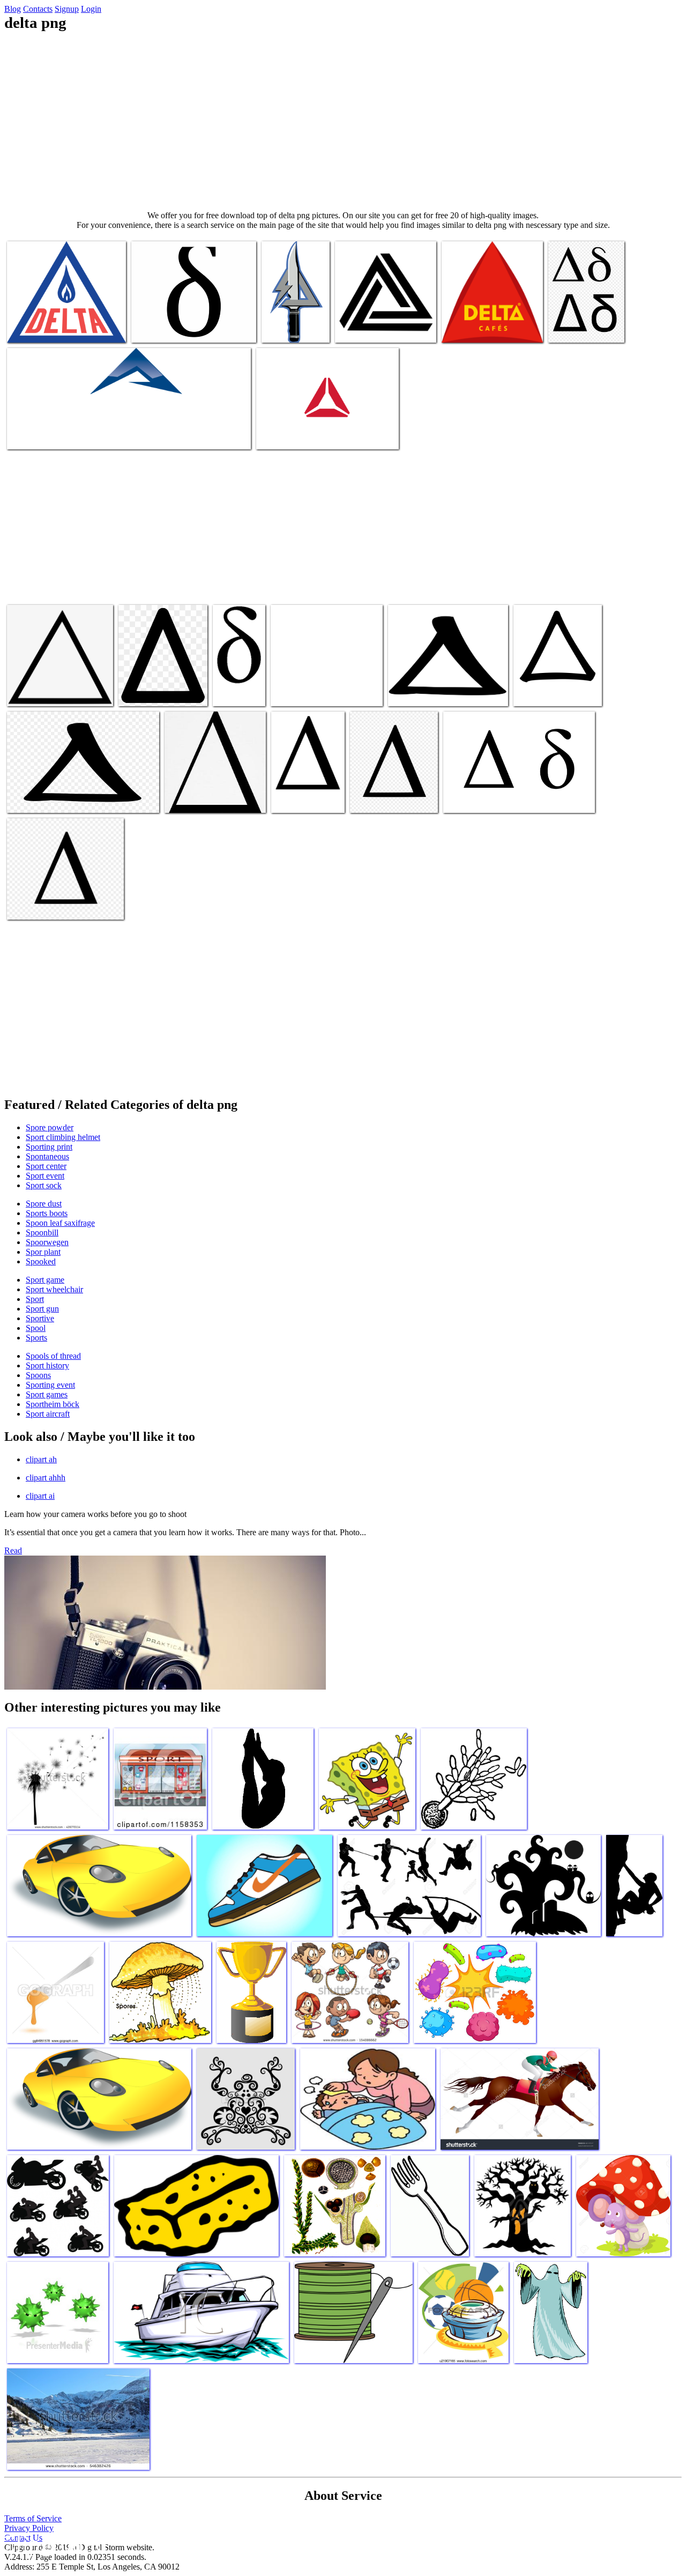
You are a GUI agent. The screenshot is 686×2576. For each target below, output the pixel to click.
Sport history (47, 1365)
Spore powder (50, 1127)
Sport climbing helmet (63, 1137)
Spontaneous (47, 1156)
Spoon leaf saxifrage (60, 1223)
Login (91, 9)
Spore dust (44, 1204)
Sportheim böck (53, 1404)
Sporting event (50, 1385)
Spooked (41, 1261)
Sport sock (44, 1185)
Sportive (40, 1318)
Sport (35, 1299)
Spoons (38, 1375)
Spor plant (43, 1252)
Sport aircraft (48, 1414)
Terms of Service (33, 2518)
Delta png (24, 328)
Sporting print (49, 1147)
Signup (67, 9)
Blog (13, 9)
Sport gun (42, 1309)
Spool (36, 1328)
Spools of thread (53, 1356)
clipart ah (41, 1459)
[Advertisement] (343, 121)
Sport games (47, 1394)
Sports (36, 1338)
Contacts (38, 9)
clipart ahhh (46, 1478)
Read (13, 1550)
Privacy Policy (29, 2528)
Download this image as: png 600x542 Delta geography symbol (325, 687)
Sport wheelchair (54, 1289)
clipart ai (40, 1496)
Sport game (45, 1280)
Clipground (54, 2544)
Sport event (45, 1176)
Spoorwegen (47, 1242)
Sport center (46, 1166)
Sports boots (47, 1213)
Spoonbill (42, 1233)
